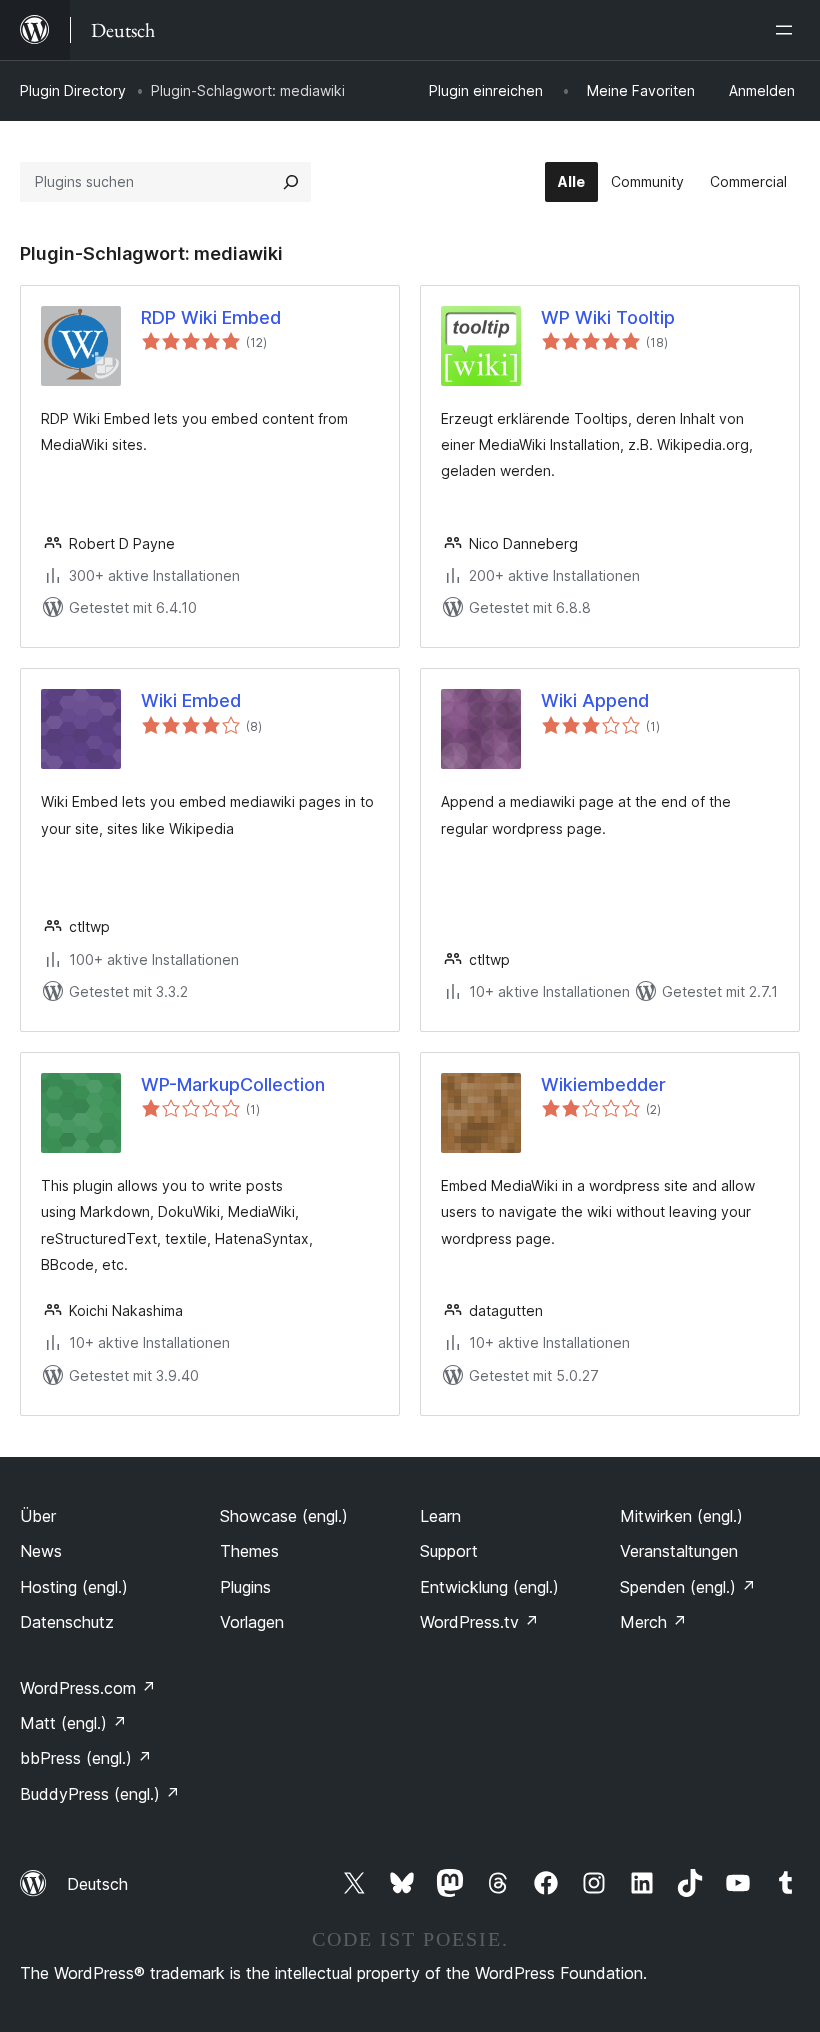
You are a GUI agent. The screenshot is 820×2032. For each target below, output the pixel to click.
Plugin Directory (73, 90)
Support (449, 1551)
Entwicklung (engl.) (489, 1587)
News (41, 1551)
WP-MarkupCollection (233, 1084)
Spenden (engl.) (688, 1587)
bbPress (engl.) (86, 1758)
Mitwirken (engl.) (681, 1516)
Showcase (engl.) (284, 1516)
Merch (653, 1622)
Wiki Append (595, 700)
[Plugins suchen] (291, 182)
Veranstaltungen (679, 1551)
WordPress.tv (479, 1622)
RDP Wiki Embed (211, 317)
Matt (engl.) (73, 1723)
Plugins (245, 1587)
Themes (249, 1551)
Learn (440, 1516)
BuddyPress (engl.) (100, 1794)
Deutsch (97, 1884)
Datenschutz (67, 1622)
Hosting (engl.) (74, 1587)
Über (38, 1516)
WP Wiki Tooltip (608, 317)
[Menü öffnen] (788, 30)
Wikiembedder (603, 1084)
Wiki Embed (191, 700)
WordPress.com (88, 1688)
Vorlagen (252, 1622)
